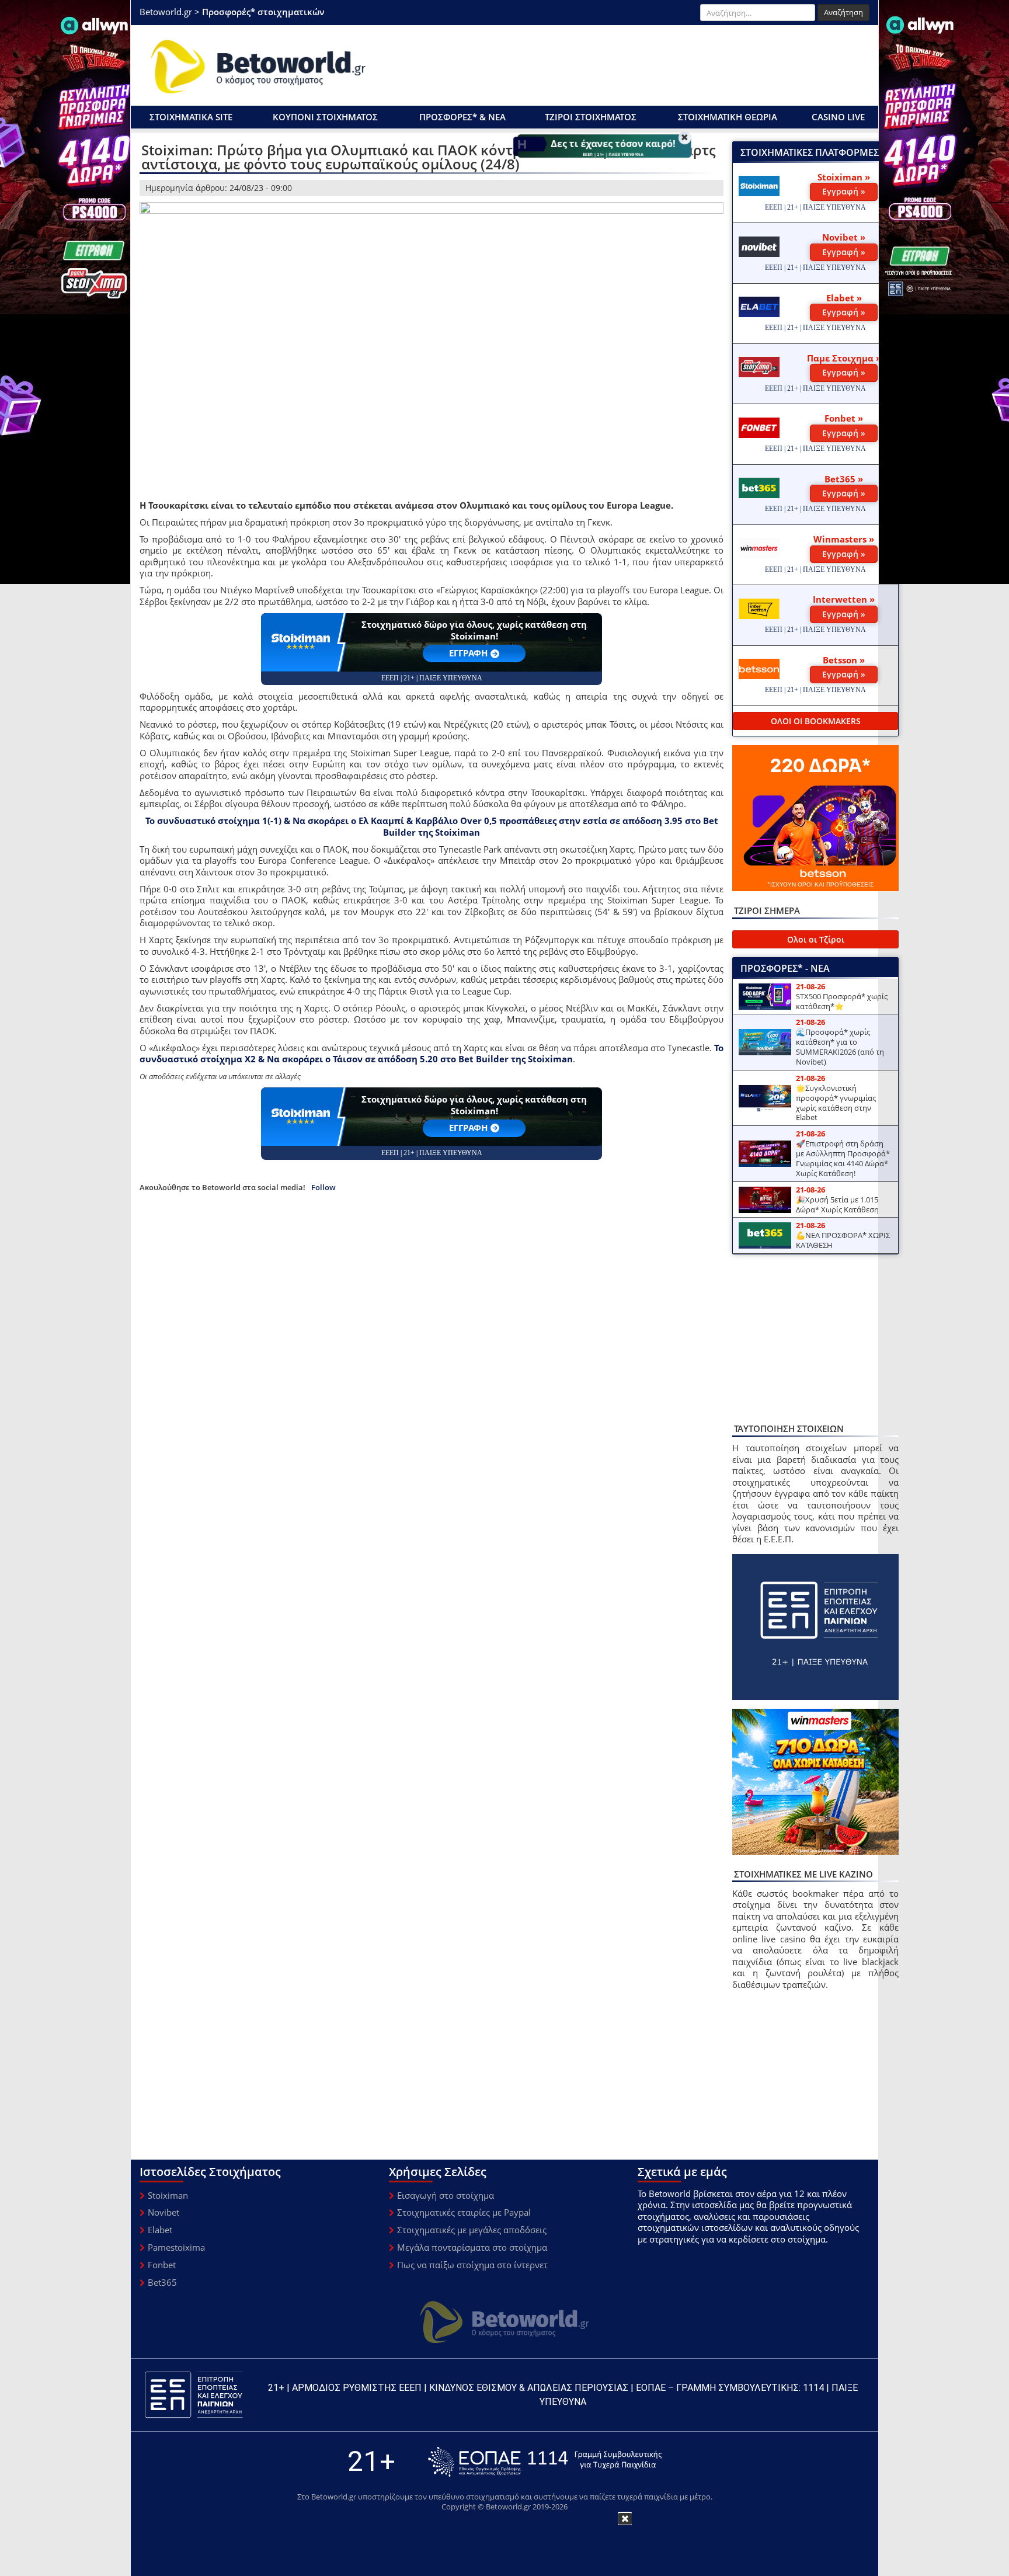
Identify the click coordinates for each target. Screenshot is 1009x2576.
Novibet (163, 2212)
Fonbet (162, 2265)
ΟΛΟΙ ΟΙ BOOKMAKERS (816, 721)
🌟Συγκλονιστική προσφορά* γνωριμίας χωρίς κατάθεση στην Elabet (836, 1103)
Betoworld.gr (166, 12)
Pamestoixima (176, 2247)
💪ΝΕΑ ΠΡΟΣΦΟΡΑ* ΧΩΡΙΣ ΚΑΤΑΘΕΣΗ (843, 1240)
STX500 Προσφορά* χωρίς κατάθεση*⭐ (842, 1001)
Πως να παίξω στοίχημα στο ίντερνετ (472, 2265)
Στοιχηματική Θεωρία (728, 117)
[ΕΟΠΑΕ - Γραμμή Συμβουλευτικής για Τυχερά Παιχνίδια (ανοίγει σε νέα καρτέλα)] (545, 2462)
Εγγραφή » (844, 191)
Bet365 (162, 2282)
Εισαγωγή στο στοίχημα (446, 2195)
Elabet (160, 2230)
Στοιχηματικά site (191, 117)
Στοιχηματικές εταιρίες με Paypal (464, 2212)
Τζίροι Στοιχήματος (591, 117)
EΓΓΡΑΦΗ (468, 653)
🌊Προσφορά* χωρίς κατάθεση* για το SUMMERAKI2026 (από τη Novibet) (840, 1047)
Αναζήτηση (843, 12)
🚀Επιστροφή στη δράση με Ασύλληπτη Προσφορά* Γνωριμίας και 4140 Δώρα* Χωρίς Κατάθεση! (843, 1158)
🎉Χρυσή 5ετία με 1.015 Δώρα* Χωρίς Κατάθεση (837, 1204)
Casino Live (838, 117)
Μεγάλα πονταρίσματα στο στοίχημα (472, 2247)
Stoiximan (168, 2195)
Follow (323, 1188)
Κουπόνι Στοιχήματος (325, 117)
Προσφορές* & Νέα (462, 117)
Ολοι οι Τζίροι (816, 939)
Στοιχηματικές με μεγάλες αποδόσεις (472, 2230)
